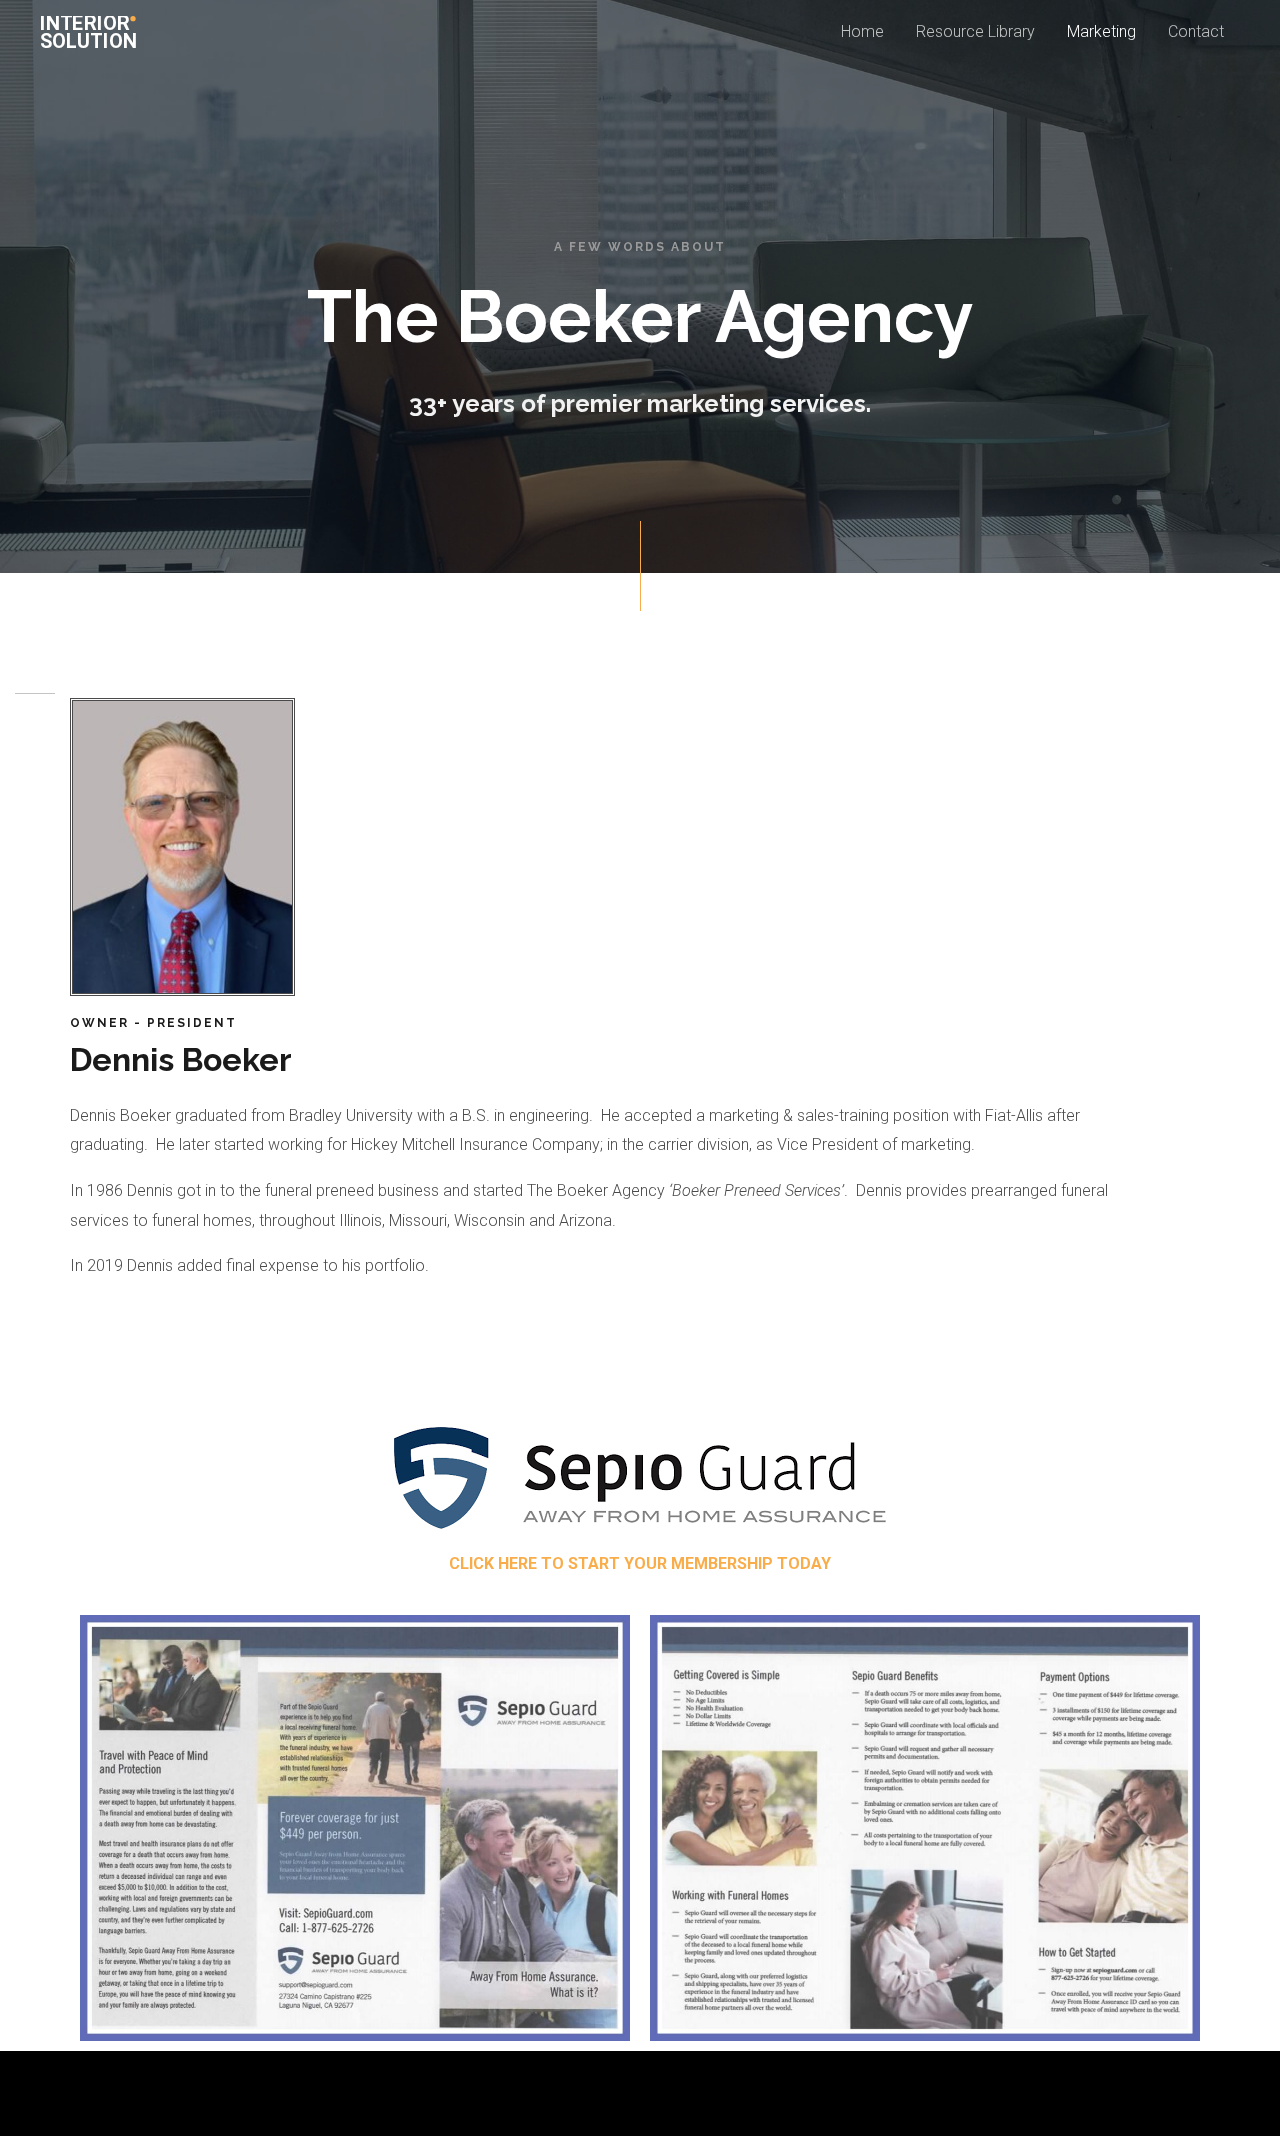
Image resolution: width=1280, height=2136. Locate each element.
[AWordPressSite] (91, 30)
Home (862, 31)
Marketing (1101, 31)
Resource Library (975, 31)
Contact (1196, 31)
